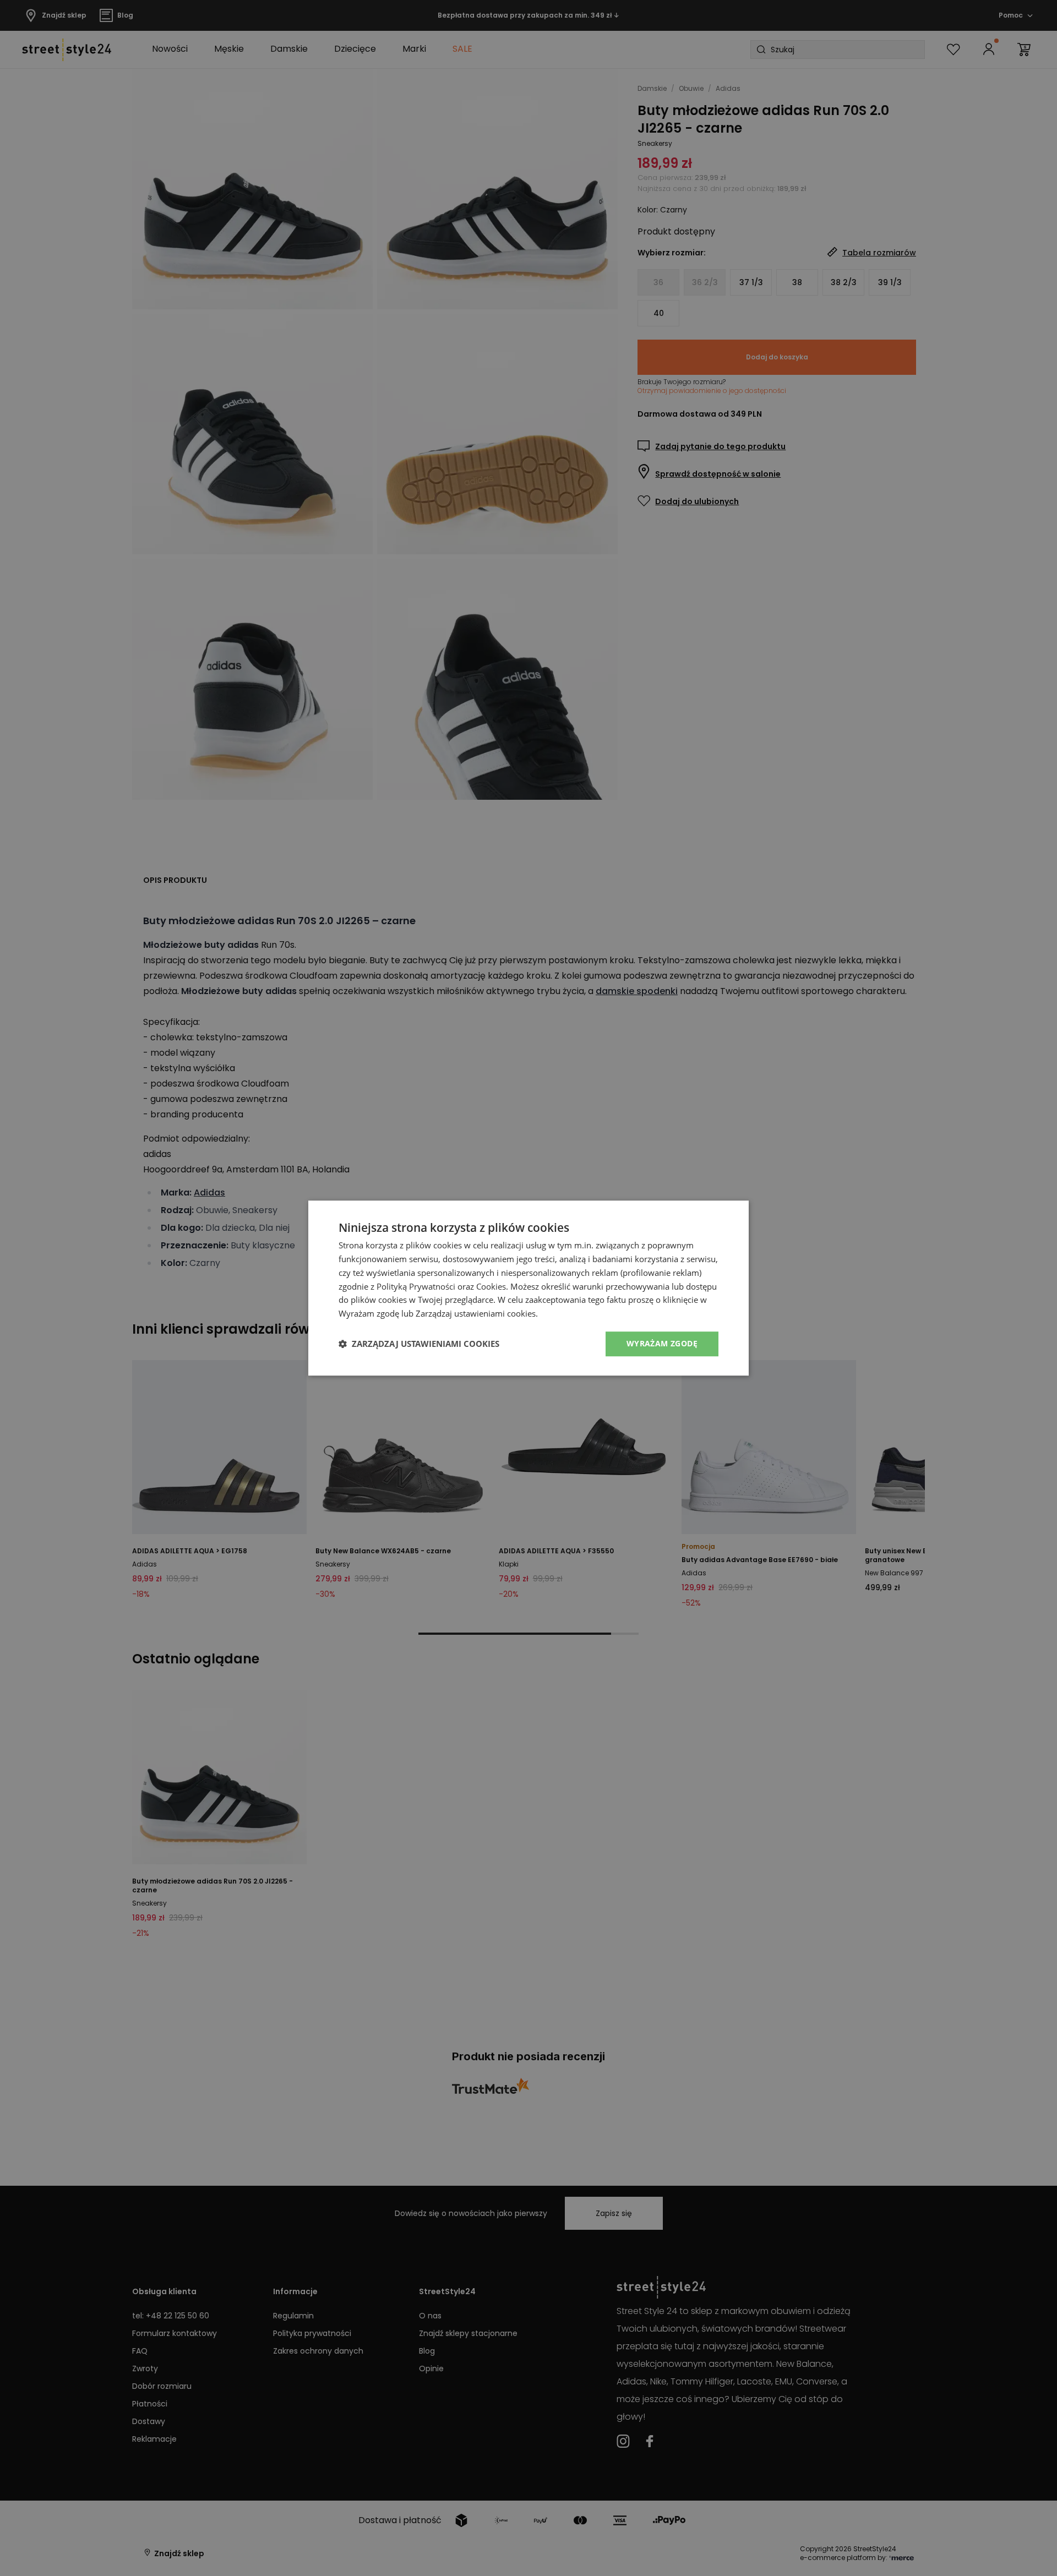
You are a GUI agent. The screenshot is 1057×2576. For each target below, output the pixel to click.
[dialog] (528, 1288)
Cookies (491, 1286)
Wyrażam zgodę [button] (662, 1343)
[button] (419, 1344)
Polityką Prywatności (416, 1286)
